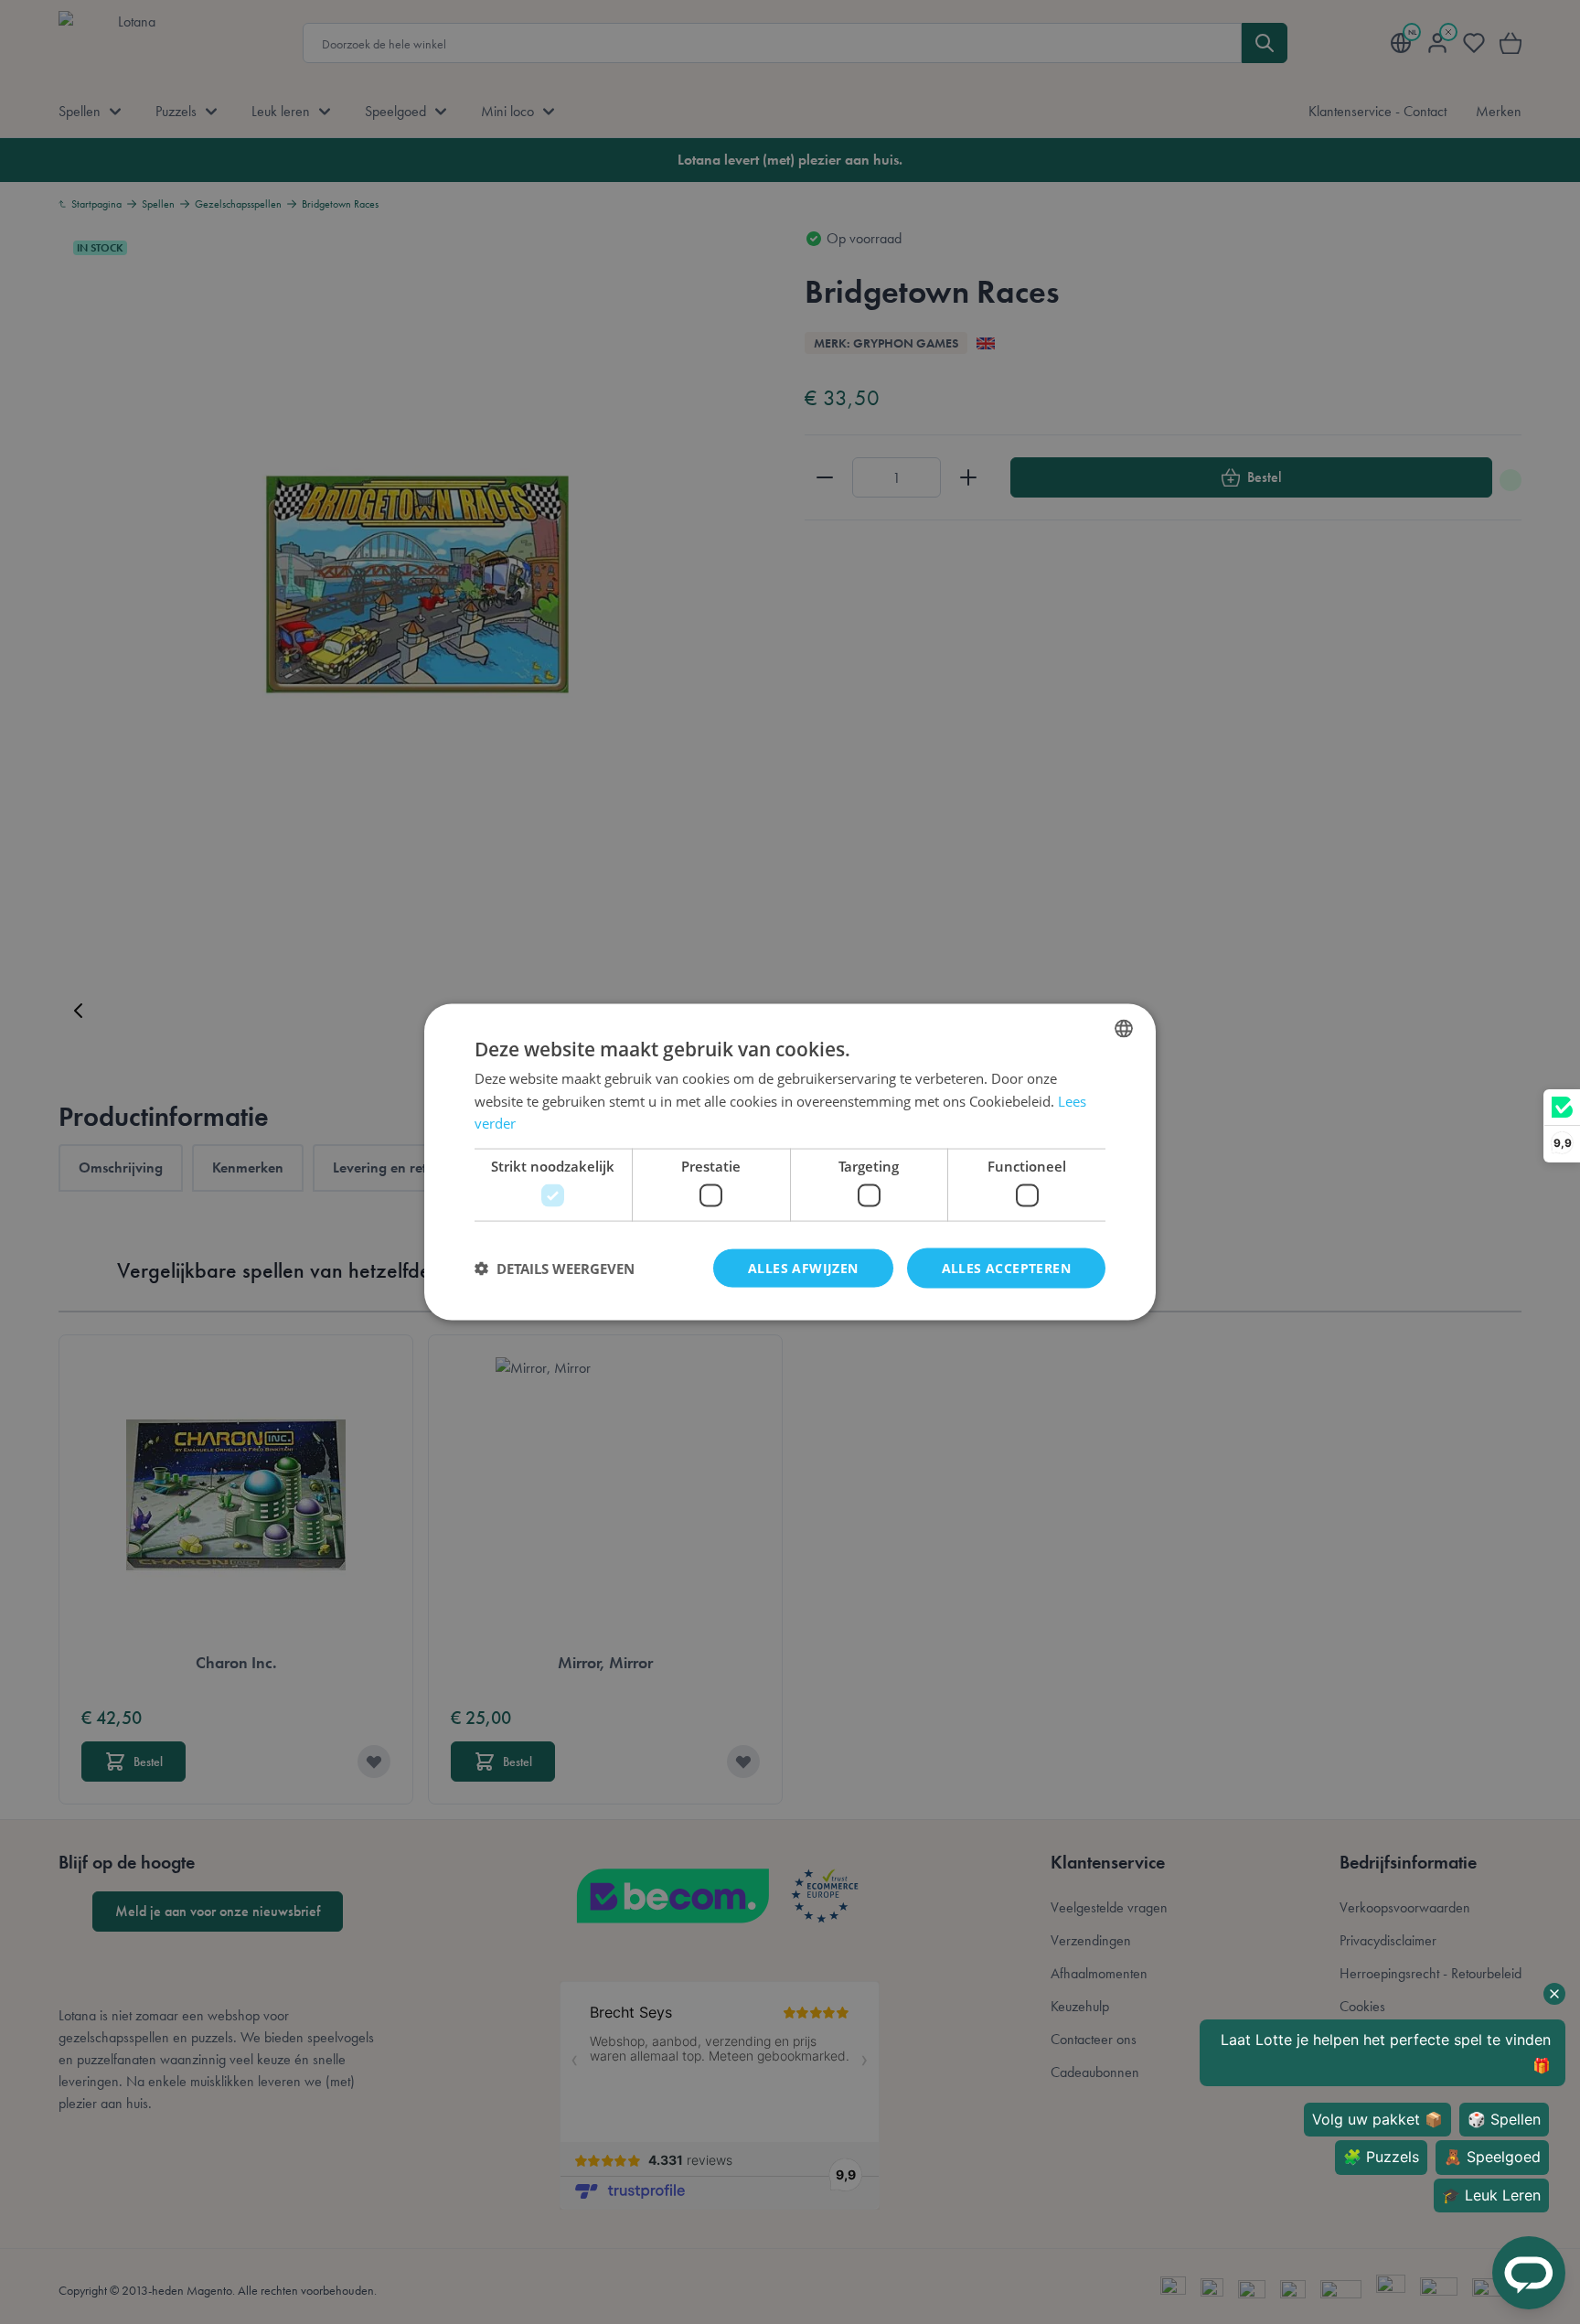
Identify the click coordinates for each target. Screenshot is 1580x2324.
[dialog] (790, 1162)
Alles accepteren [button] (1006, 1267)
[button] (555, 1269)
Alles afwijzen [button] (803, 1267)
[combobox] (1124, 1028)
